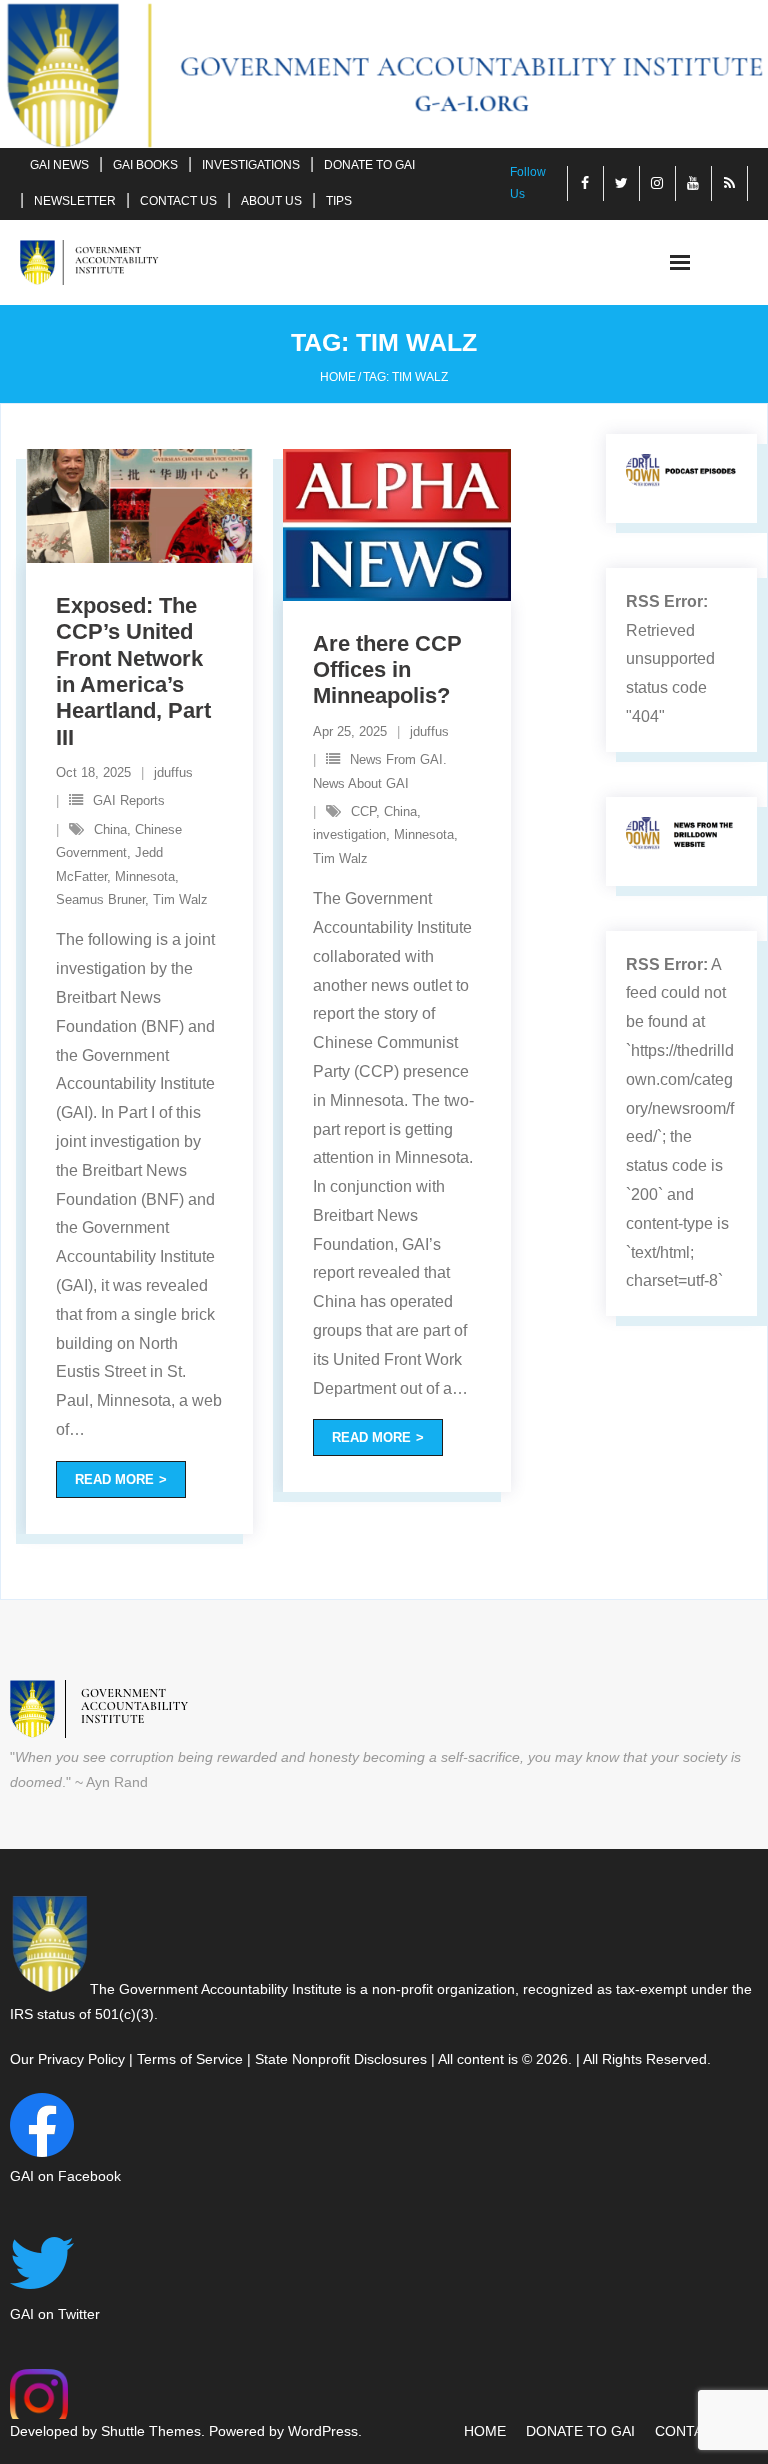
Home (338, 377)
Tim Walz (180, 899)
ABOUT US (271, 201)
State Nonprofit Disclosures (341, 2059)
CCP (363, 811)
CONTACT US (178, 201)
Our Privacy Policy (67, 2059)
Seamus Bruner (100, 899)
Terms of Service (190, 2059)
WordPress (323, 2431)
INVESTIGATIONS (251, 165)
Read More (114, 1479)
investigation (349, 834)
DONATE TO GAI (369, 165)
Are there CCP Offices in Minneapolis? (387, 670)
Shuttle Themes (151, 2431)
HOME (485, 2431)
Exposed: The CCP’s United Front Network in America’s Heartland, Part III (133, 671)
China (110, 829)
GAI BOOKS (145, 165)
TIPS (339, 201)
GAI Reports (129, 800)
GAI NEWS (59, 165)
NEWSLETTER (75, 201)
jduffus (173, 772)
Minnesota (145, 876)
